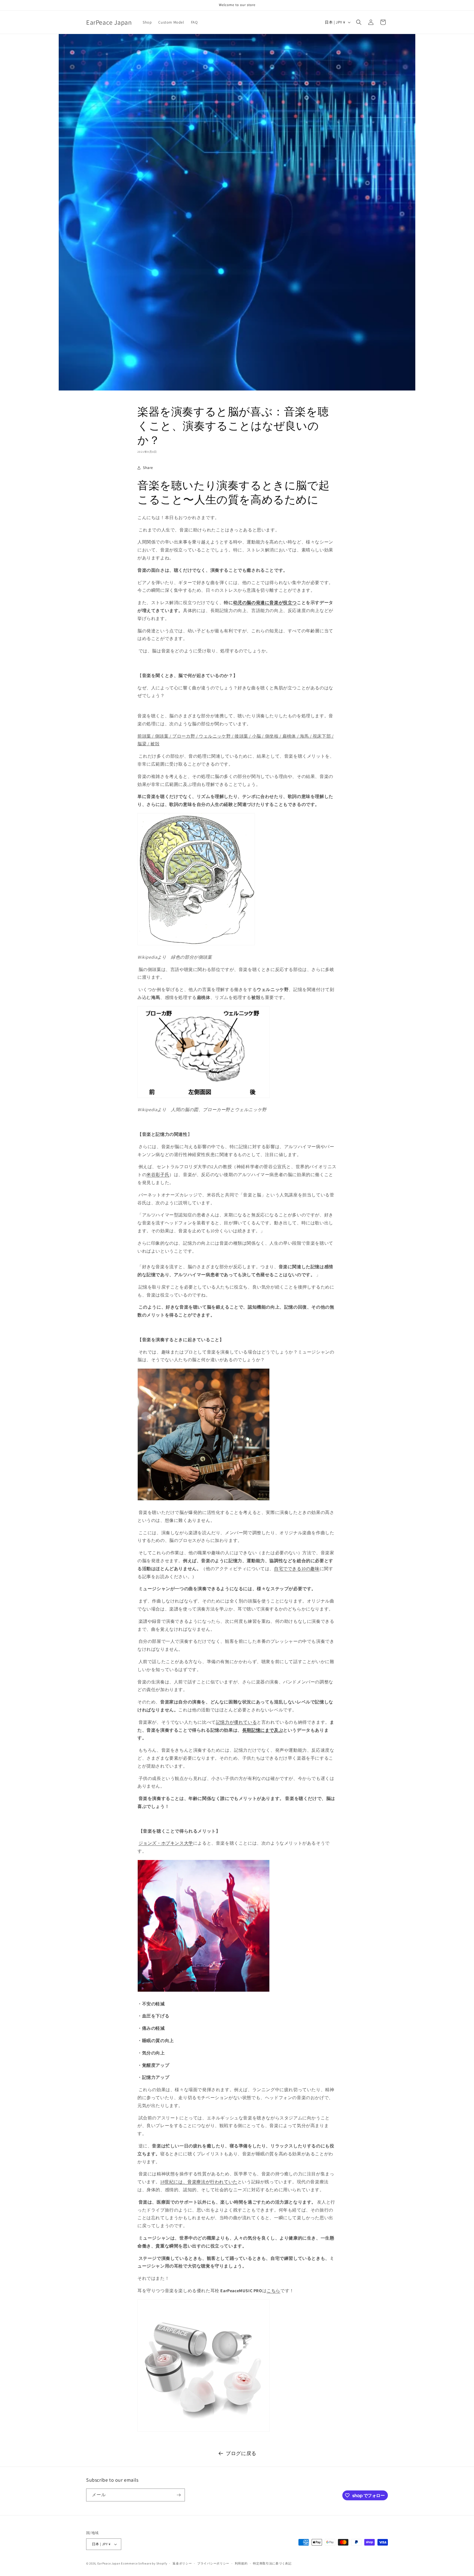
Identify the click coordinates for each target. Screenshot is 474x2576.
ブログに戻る (241, 2453)
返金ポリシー (182, 2563)
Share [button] (148, 468)
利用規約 (241, 2563)
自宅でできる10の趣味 (297, 1569)
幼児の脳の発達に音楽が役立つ (265, 603)
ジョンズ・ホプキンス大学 (166, 1843)
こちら (273, 2291)
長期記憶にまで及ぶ (263, 1730)
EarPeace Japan (109, 2563)
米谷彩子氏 (158, 1175)
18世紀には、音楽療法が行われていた (199, 2182)
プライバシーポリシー (213, 2563)
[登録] (179, 2495)
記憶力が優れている (236, 1722)
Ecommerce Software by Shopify (144, 2563)
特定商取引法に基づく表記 (272, 2563)
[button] (359, 22)
